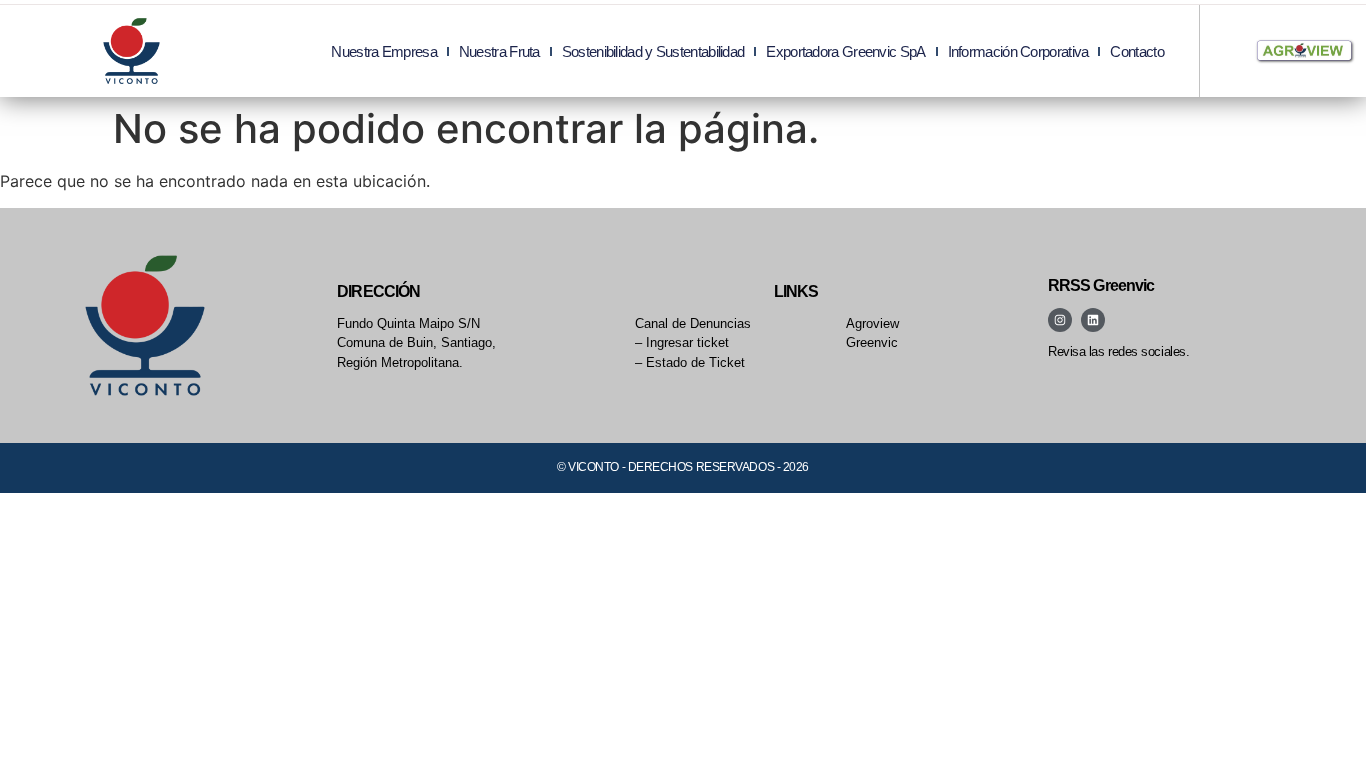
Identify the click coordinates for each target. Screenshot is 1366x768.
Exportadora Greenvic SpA (845, 51)
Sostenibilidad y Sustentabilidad (653, 51)
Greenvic (872, 342)
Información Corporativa (1018, 51)
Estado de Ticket (695, 362)
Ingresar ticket (687, 342)
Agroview (872, 323)
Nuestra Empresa (384, 51)
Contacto (1136, 51)
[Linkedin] (1093, 320)
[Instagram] (1060, 320)
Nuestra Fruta (499, 51)
